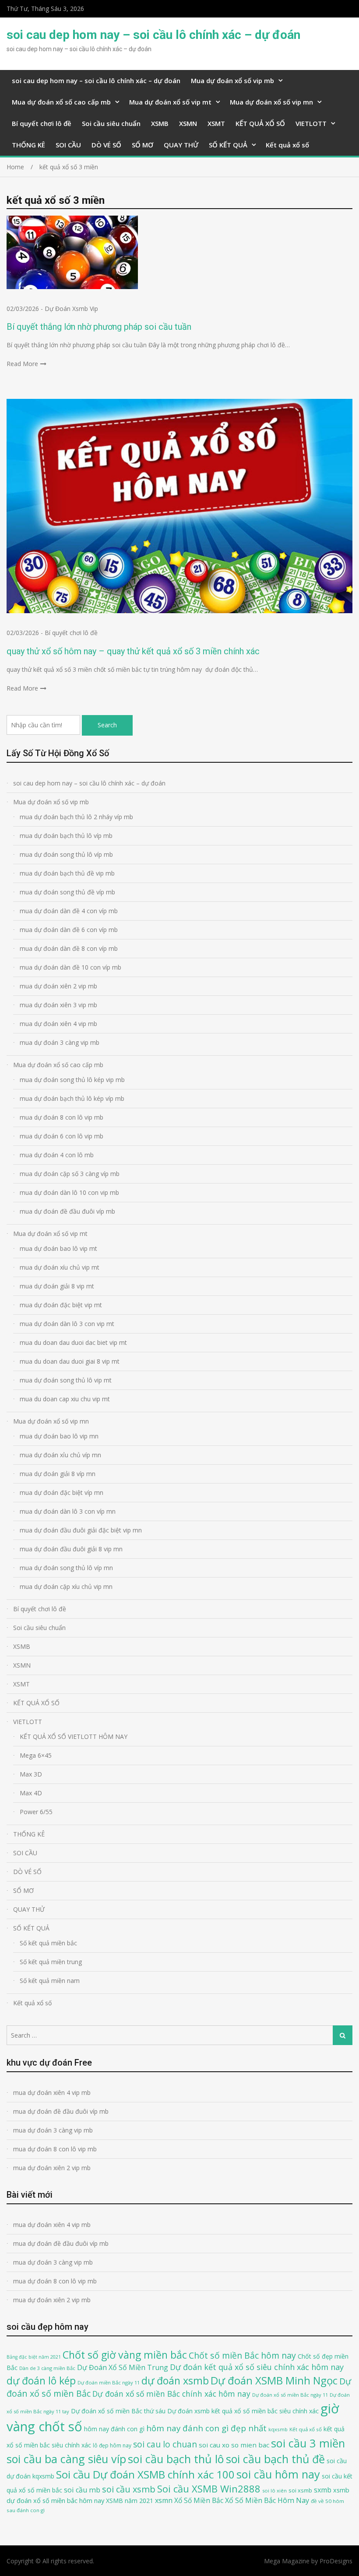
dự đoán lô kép (41, 2381)
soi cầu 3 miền (308, 2443)
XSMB (160, 123)
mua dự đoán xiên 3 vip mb (58, 1005)
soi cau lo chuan (165, 2444)
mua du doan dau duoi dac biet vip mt (73, 1342)
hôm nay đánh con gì (114, 2429)
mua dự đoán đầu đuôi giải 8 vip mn (71, 1549)
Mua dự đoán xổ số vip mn (271, 102)
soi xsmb (300, 2490)
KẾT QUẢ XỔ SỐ (260, 123)
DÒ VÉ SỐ (106, 145)
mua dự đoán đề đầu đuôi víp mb (67, 1211)
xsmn (164, 2500)
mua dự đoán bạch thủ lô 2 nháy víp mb (76, 817)
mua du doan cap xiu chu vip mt (65, 1399)
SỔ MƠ (143, 145)
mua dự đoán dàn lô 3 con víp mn (68, 1511)
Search (107, 725)
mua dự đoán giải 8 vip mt (57, 1286)
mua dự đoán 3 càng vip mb (60, 1042)
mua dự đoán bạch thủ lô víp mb (66, 836)
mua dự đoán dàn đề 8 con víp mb (69, 948)
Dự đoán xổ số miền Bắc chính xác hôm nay (171, 2394)
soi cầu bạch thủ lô (176, 2459)
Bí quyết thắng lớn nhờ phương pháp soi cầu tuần (99, 327)
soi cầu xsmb (129, 2489)
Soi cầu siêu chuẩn (111, 123)
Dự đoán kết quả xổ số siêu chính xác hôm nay (257, 2367)
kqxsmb (278, 2429)
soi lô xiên (275, 2490)
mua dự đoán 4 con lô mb (57, 1155)
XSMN (188, 123)
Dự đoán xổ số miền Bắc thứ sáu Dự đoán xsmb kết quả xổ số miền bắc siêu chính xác (195, 2411)
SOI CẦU (68, 145)
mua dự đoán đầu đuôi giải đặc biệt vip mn (81, 1530)
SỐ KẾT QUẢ (228, 145)
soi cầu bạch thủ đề (275, 2459)
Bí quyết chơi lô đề (42, 123)
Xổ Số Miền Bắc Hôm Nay (267, 2500)
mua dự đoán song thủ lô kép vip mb (72, 1080)
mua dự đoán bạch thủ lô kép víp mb (72, 1098)
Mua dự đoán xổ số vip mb (232, 80)
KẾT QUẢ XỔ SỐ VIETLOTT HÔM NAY (74, 1737)
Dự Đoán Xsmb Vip (71, 309)
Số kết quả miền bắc (48, 1943)
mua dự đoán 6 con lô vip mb (62, 1136)
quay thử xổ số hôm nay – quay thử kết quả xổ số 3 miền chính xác (133, 651)
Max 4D (31, 1793)
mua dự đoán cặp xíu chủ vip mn (66, 1586)
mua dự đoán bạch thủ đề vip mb (67, 873)
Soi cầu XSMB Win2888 (209, 2489)
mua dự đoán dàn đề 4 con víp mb (69, 911)
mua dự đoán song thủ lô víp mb (66, 854)
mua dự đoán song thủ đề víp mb (67, 892)
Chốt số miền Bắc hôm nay (242, 2355)
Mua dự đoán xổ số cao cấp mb (61, 102)
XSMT (216, 123)
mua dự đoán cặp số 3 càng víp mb (70, 1174)
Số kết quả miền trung (51, 1962)
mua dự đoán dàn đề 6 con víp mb (69, 930)
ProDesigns (336, 2561)
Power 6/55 (36, 1812)
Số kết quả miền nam (50, 1981)
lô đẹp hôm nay (112, 2445)
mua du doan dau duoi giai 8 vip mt (70, 1361)
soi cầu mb (82, 2490)
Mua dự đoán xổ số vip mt (170, 102)
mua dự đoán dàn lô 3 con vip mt (67, 1324)
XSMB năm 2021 (130, 2501)
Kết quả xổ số (287, 145)
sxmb (323, 2490)
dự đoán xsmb (175, 2381)
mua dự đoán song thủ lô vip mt (66, 1380)
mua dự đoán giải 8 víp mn (58, 1474)
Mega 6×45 (36, 1755)
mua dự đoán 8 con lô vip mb (62, 1117)
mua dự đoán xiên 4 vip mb (58, 1024)
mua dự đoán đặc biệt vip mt (61, 1305)
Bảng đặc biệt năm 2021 (34, 2357)
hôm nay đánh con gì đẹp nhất (206, 2428)
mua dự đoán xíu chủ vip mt (60, 1267)
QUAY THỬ (181, 145)
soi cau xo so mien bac (234, 2445)
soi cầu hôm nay (278, 2474)
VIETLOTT (311, 123)
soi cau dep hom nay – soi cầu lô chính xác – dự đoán (153, 35)
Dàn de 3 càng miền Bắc (47, 2368)
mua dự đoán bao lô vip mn (59, 1436)
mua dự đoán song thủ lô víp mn (66, 1568)
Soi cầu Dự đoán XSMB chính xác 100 (145, 2474)
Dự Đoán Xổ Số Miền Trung (123, 2367)
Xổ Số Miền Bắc (199, 2500)
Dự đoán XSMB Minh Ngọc (274, 2380)
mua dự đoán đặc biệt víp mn (62, 1492)
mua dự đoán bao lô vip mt (58, 1248)
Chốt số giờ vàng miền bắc (125, 2355)
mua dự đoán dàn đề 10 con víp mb (70, 967)
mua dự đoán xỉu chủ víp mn (60, 1455)
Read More (22, 364)
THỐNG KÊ (28, 145)
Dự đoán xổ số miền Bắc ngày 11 (290, 2395)
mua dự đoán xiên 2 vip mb (58, 986)
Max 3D (31, 1774)
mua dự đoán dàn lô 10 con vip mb (69, 1192)
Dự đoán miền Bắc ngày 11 (109, 2382)
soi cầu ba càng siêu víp (66, 2459)
